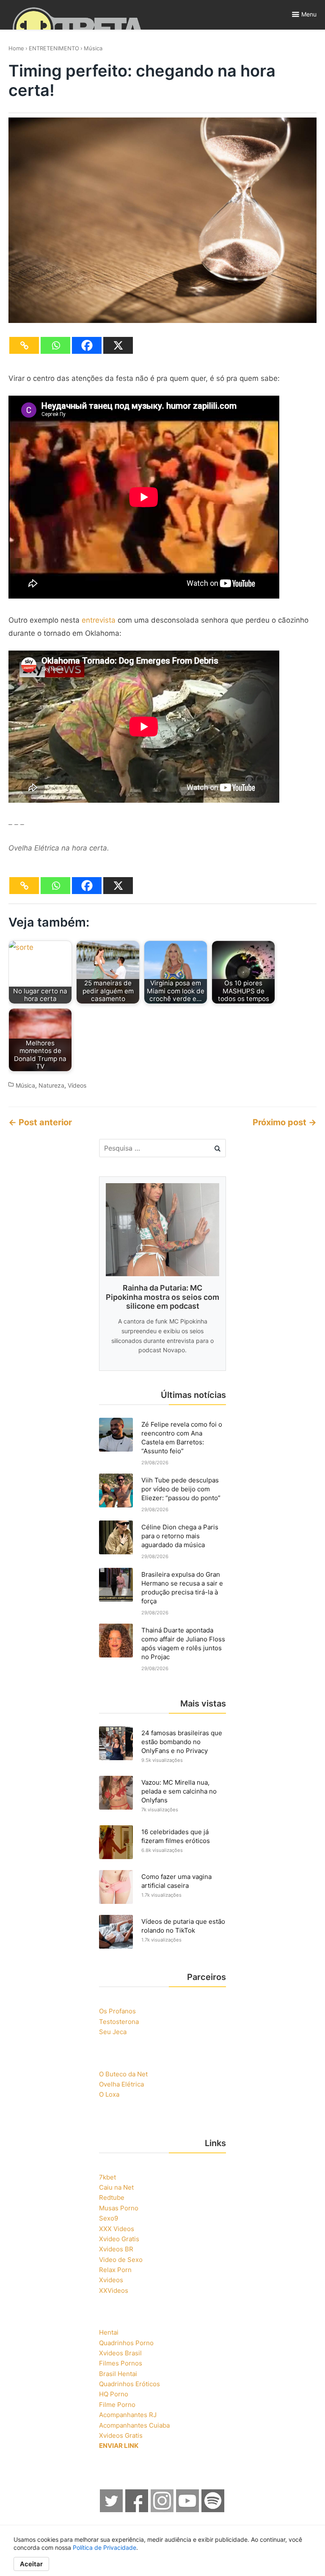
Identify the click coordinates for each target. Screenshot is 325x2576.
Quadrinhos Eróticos (129, 2384)
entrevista (99, 620)
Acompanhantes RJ (128, 2415)
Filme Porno (117, 2405)
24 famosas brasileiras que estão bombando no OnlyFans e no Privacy (182, 1742)
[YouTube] (188, 2510)
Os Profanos (117, 2011)
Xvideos (111, 2280)
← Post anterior (40, 1122)
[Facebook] (87, 345)
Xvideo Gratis (119, 2239)
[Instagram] (162, 2510)
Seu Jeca (113, 2032)
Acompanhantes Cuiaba (134, 2425)
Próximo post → (285, 1122)
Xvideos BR (116, 2249)
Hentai (109, 2332)
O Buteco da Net (123, 2074)
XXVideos (114, 2290)
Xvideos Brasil (120, 2353)
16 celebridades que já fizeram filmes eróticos (176, 1836)
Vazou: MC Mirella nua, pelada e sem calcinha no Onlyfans (179, 1791)
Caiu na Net (116, 2187)
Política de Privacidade (105, 2547)
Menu (309, 14)
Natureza (51, 1085)
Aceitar (31, 2564)
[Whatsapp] (55, 345)
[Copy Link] (24, 345)
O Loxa (109, 2094)
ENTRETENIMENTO (54, 48)
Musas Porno (119, 2208)
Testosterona (119, 2022)
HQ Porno (114, 2394)
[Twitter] (112, 2510)
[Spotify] (213, 2510)
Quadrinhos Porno (126, 2343)
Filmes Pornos (121, 2363)
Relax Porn (115, 2270)
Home (16, 48)
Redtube (112, 2197)
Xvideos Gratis (121, 2435)
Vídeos (77, 1085)
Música (93, 48)
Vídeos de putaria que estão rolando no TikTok (183, 1926)
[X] (118, 345)
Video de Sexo (121, 2260)
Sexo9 (109, 2218)
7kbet (107, 2177)
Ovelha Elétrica (121, 2084)
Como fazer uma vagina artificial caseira (176, 1881)
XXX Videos (117, 2229)
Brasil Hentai (118, 2374)
